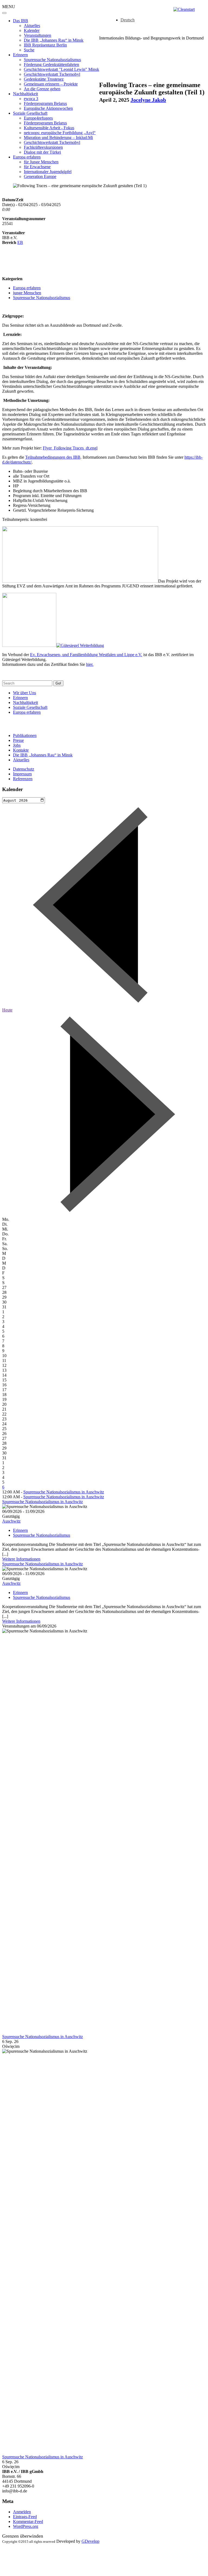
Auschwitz (11, 1521)
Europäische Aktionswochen (48, 108)
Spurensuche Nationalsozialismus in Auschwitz (64, 1492)
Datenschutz (24, 769)
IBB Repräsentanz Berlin (45, 45)
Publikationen (25, 735)
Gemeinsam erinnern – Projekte (51, 84)
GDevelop (90, 2541)
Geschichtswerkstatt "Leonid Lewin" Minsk (61, 69)
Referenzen (23, 779)
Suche (29, 50)
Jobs (17, 745)
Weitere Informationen (21, 1559)
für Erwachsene (37, 167)
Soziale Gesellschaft (30, 113)
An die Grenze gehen (42, 89)
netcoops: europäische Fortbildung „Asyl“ (60, 133)
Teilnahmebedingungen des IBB (53, 457)
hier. (90, 664)
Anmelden (22, 2512)
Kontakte (21, 750)
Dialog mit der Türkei (42, 152)
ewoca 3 (31, 99)
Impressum (22, 774)
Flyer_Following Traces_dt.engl (70, 448)
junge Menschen (27, 293)
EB (20, 242)
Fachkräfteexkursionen (43, 147)
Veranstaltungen (38, 35)
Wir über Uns (25, 693)
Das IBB (21, 21)
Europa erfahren (27, 157)
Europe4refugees (38, 118)
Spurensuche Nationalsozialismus (52, 60)
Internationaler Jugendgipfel (48, 172)
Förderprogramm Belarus (45, 103)
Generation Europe (40, 176)
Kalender (32, 30)
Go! (58, 683)
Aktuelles (32, 26)
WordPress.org (26, 2526)
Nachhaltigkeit (25, 94)
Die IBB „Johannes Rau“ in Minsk (54, 40)
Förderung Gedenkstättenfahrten (51, 65)
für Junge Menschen (41, 162)
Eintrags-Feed (25, 2517)
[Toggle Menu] (4, 13)
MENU (9, 7)
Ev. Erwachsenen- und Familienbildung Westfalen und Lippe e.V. (86, 655)
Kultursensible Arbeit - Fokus (49, 128)
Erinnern (20, 55)
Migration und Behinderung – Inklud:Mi (58, 138)
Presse (18, 740)
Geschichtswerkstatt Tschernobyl (52, 74)
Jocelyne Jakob (148, 100)
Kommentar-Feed (28, 2522)
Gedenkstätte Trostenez (44, 79)
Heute (7, 1010)
